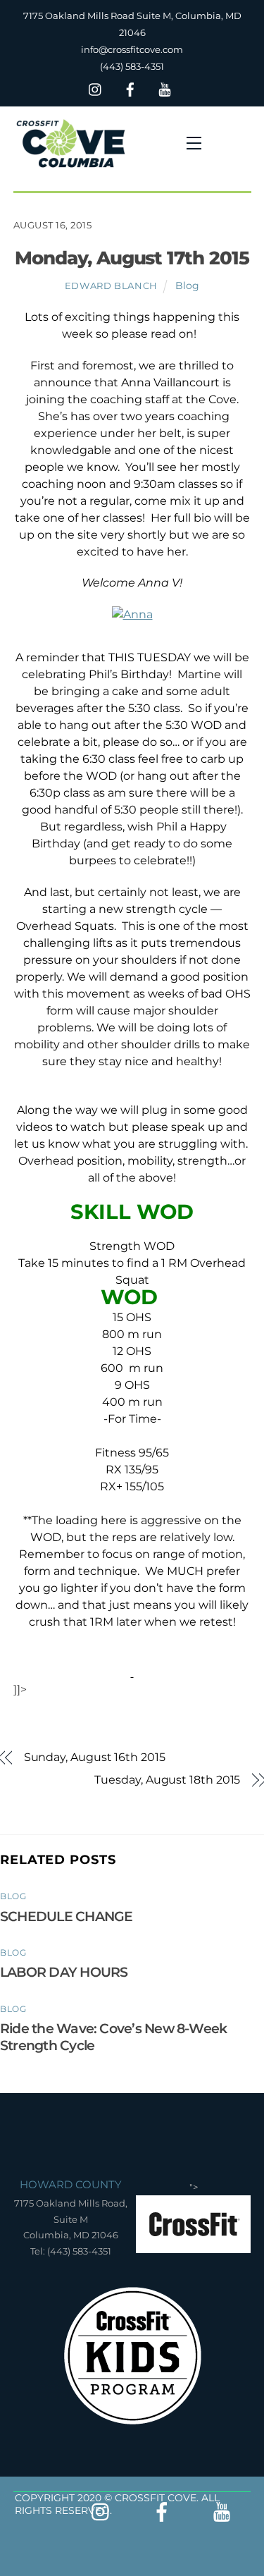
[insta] (96, 88)
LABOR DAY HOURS (64, 1972)
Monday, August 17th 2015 (132, 258)
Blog (187, 286)
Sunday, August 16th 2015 (95, 1757)
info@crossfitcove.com (132, 49)
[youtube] (165, 88)
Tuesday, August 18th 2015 (167, 1780)
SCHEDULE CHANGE (66, 1916)
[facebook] (130, 88)
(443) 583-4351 (132, 66)
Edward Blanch (111, 286)
